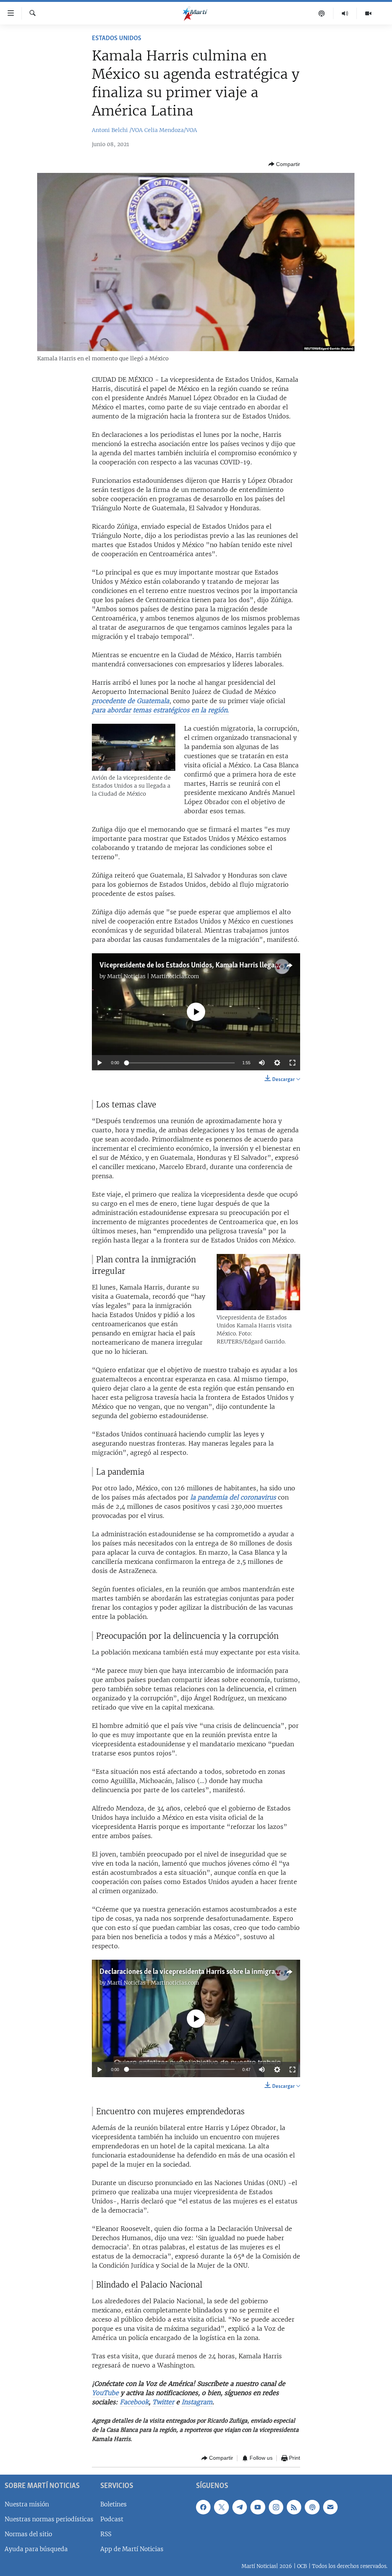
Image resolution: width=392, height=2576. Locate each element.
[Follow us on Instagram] (276, 2507)
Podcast (112, 2519)
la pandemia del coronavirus (234, 1497)
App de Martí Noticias (132, 2549)
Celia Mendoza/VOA (171, 130)
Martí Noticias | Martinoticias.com (153, 976)
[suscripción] (330, 2507)
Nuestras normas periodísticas (49, 2519)
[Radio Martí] (345, 13)
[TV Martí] (368, 13)
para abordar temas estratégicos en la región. (160, 710)
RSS (106, 2534)
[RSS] (294, 2507)
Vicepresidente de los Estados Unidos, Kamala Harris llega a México (201, 966)
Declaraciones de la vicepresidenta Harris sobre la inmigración (194, 1972)
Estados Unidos (117, 39)
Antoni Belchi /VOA (117, 130)
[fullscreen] (292, 1063)
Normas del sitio (28, 2534)
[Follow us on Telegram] (240, 2507)
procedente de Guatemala (131, 701)
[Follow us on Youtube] (258, 2507)
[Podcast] (322, 13)
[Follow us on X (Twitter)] (221, 2507)
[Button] (284, 164)
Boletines (114, 2504)
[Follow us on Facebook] (203, 2507)
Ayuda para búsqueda (36, 2549)
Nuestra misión (27, 2504)
